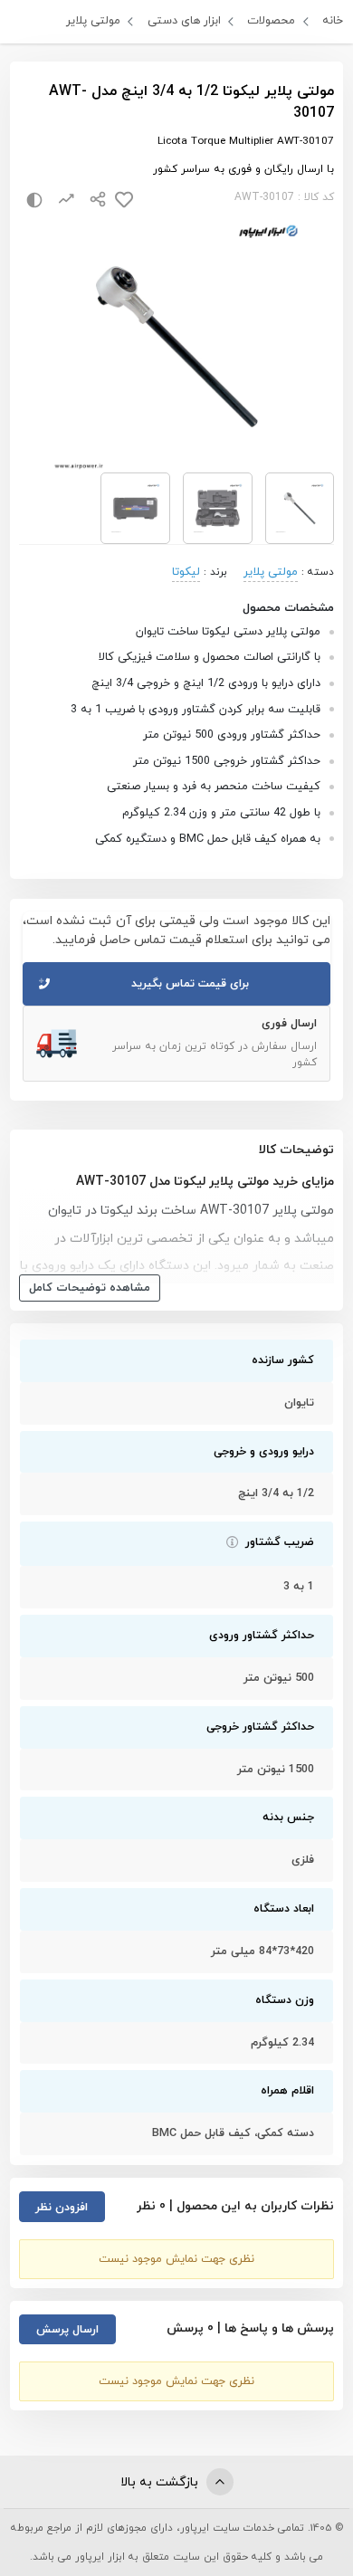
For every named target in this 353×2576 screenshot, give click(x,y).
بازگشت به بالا (161, 2482)
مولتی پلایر (93, 21)
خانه (333, 21)
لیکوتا (186, 572)
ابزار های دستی (184, 21)
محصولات (271, 21)
